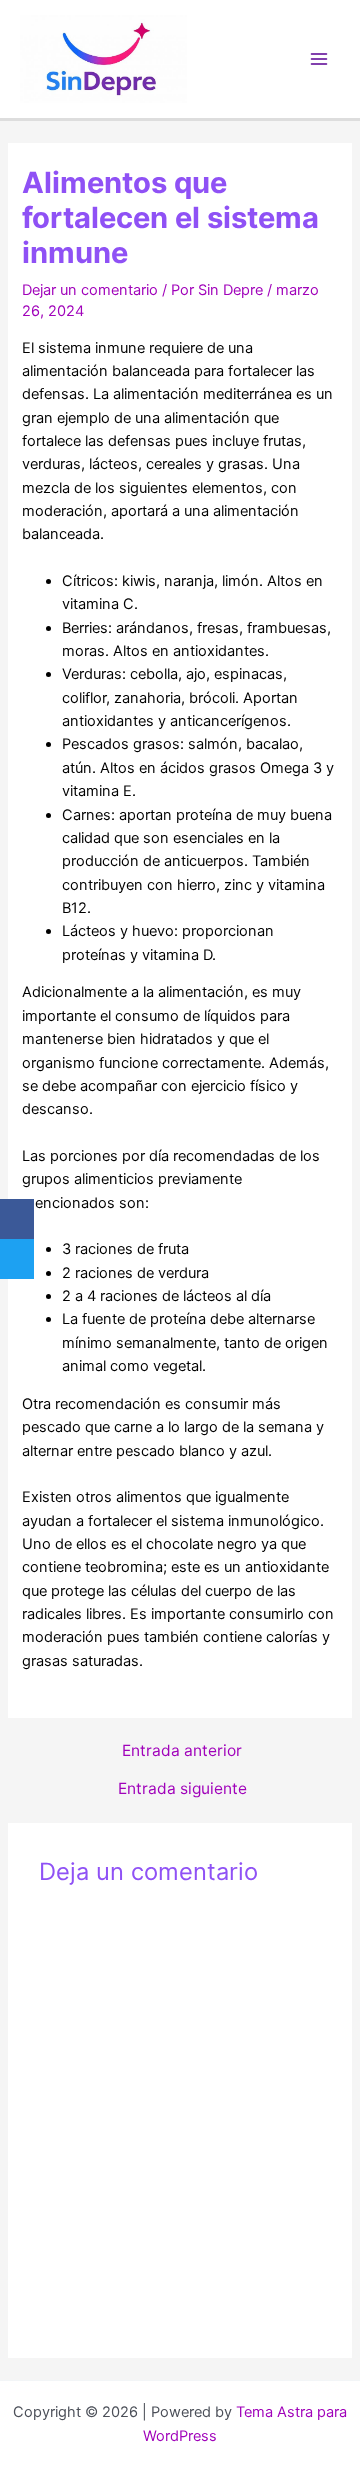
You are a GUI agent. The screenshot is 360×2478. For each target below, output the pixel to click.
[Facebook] (17, 1219)
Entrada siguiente (182, 1789)
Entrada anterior (182, 1751)
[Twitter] (17, 1259)
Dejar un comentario (90, 290)
